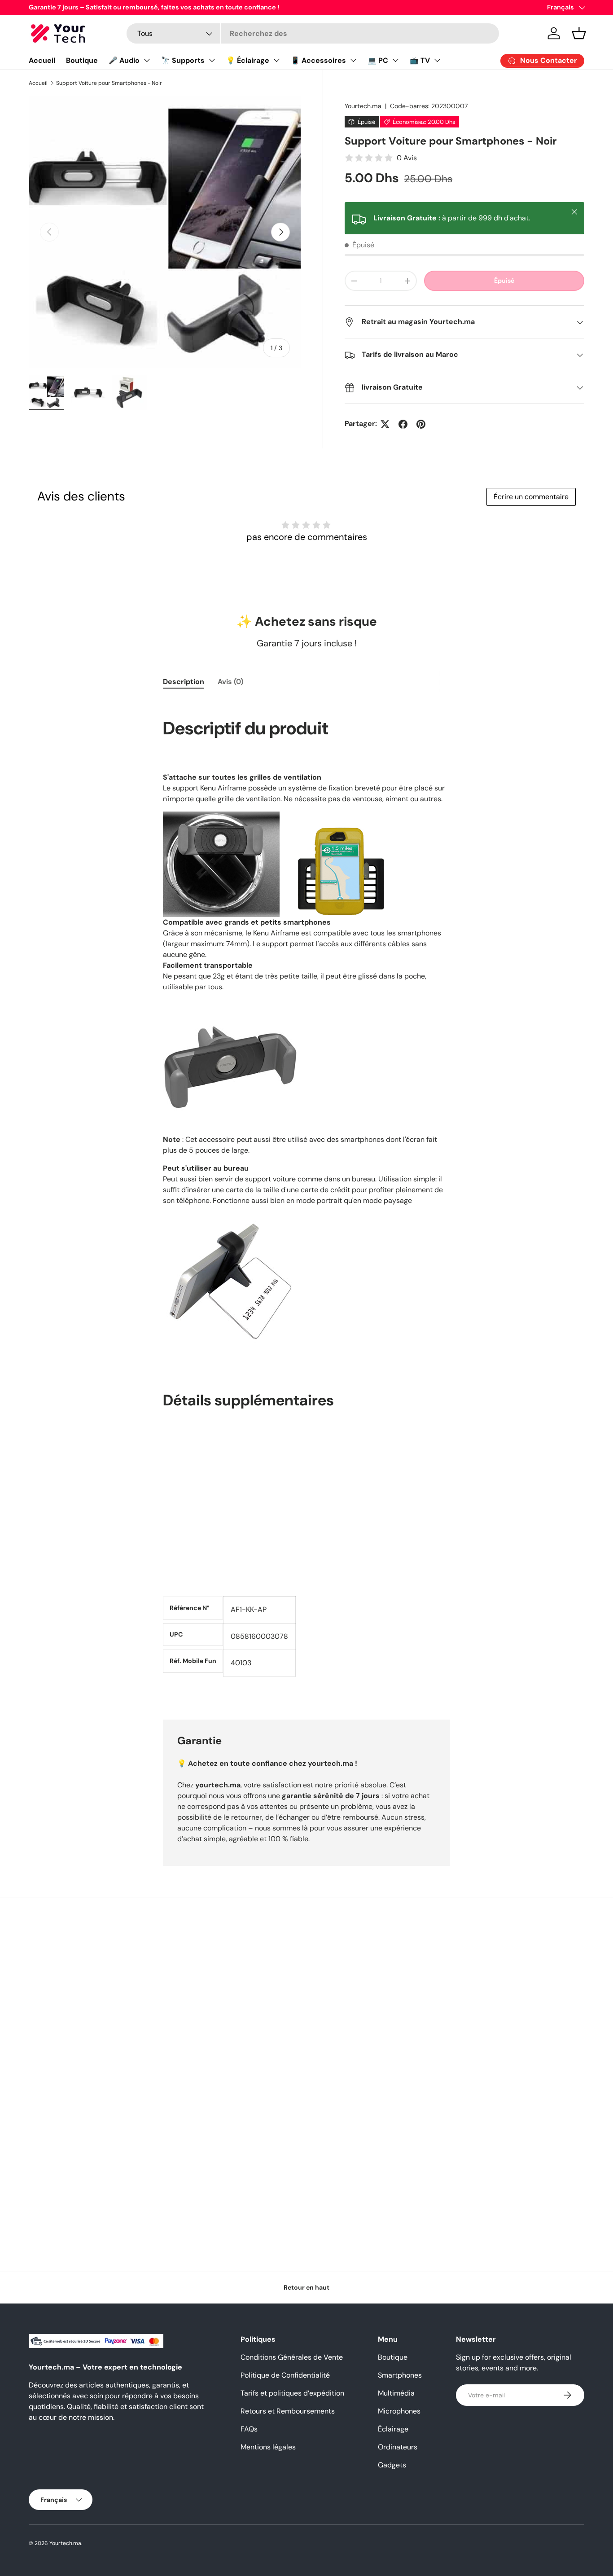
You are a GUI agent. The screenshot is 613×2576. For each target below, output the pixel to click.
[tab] (184, 682)
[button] (579, 33)
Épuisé (504, 281)
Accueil (42, 60)
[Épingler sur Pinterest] (421, 424)
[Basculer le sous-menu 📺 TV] (437, 60)
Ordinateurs (398, 2447)
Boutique (82, 60)
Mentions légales (268, 2447)
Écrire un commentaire (531, 497)
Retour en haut (306, 2287)
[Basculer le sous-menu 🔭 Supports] (212, 60)
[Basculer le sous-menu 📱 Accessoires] (353, 60)
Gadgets (392, 2465)
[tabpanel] (306, 1198)
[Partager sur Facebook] (403, 424)
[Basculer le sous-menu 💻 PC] (395, 60)
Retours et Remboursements (288, 2411)
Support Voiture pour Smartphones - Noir (109, 83)
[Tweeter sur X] (385, 424)
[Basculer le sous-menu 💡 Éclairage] (276, 60)
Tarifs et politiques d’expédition (292, 2393)
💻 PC (378, 60)
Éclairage (393, 2429)
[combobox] (313, 33)
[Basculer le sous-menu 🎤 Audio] (147, 60)
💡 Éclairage (248, 60)
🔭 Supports (183, 60)
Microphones (399, 2411)
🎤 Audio (124, 60)
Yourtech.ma (363, 106)
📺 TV (420, 60)
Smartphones (400, 2375)
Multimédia (396, 2393)
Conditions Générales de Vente (292, 2357)
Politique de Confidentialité (285, 2375)
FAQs (249, 2429)
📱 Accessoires (318, 60)
